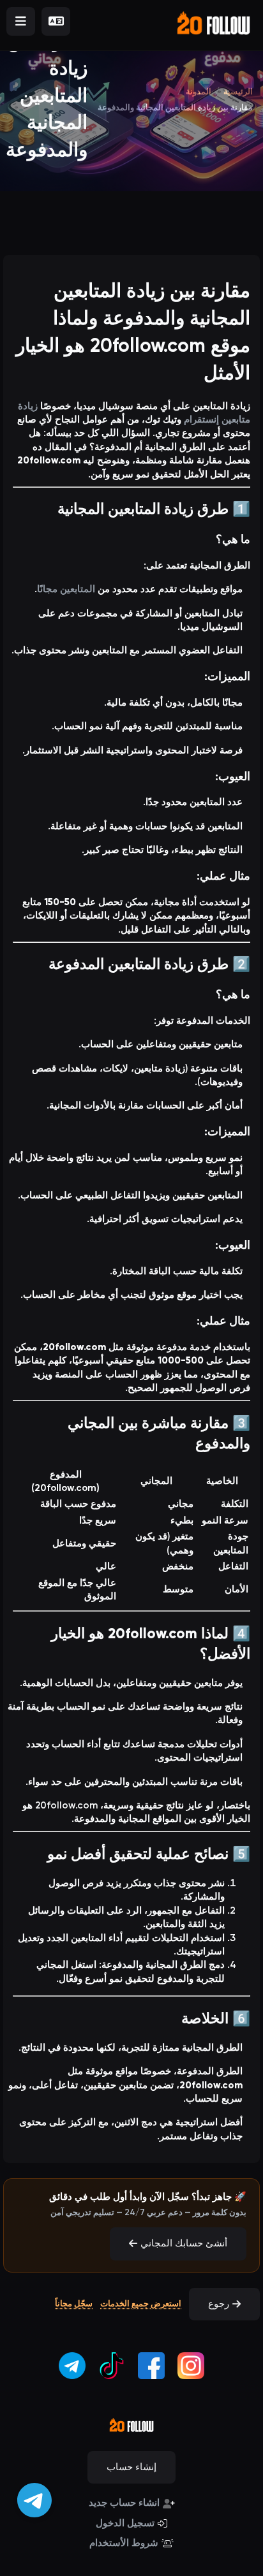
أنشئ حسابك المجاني (184, 2243)
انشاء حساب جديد (124, 2503)
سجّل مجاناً (74, 2303)
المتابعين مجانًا (66, 589)
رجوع (219, 2304)
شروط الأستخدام (124, 2543)
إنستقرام (201, 419)
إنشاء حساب (131, 2467)
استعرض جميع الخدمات (141, 2303)
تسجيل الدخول (125, 2523)
